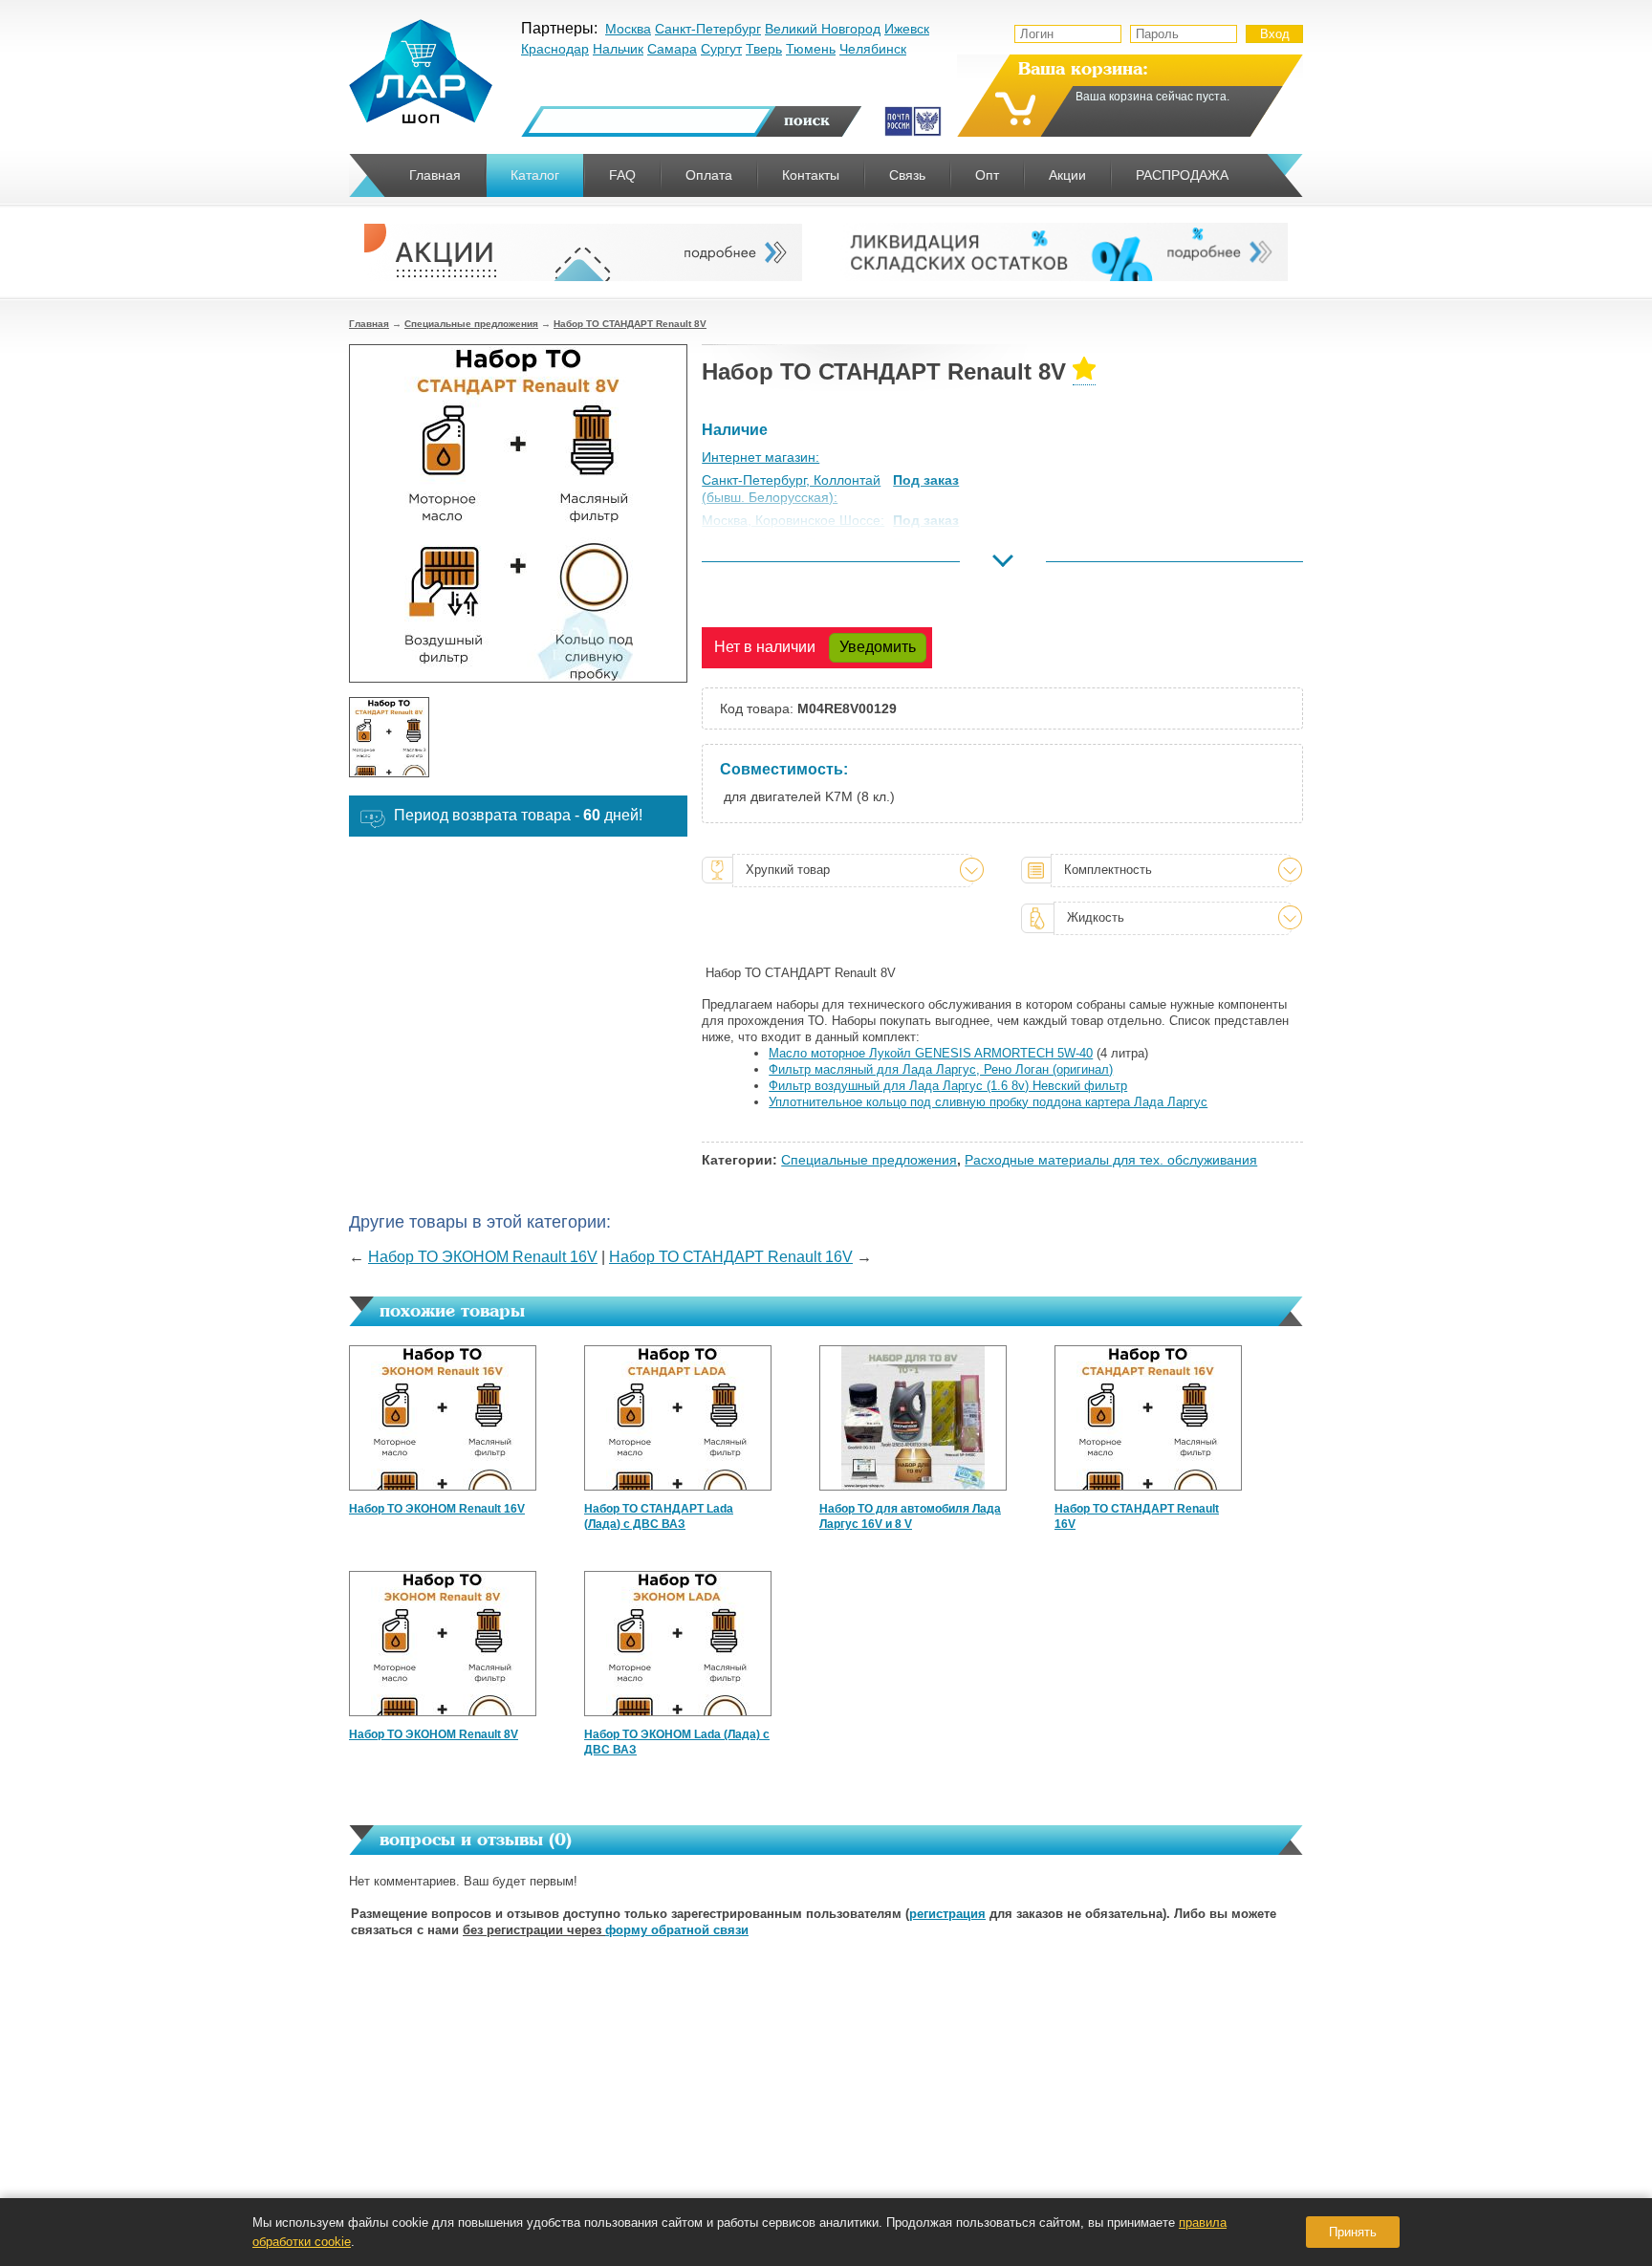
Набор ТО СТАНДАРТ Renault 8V (630, 324)
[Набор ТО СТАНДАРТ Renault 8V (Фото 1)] (389, 737)
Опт (987, 175)
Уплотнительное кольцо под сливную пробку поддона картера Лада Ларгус (988, 1102)
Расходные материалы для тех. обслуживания (1111, 1160)
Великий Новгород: (761, 567)
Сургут (721, 49)
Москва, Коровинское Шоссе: (793, 520)
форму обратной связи (677, 1930)
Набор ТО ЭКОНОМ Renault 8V (434, 1734)
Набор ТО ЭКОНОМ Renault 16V (483, 1257)
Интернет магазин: (761, 457)
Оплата (709, 175)
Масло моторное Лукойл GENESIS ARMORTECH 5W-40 (931, 1053)
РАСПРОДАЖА (1182, 175)
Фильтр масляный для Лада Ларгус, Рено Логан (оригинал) (941, 1069)
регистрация (947, 1914)
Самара (672, 49)
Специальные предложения (471, 324)
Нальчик (618, 49)
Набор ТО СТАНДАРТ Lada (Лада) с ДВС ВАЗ (659, 1516)
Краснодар (555, 49)
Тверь (764, 49)
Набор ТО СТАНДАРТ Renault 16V (731, 1257)
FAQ (622, 175)
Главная (369, 324)
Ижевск (907, 29)
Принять (1353, 2232)
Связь (907, 175)
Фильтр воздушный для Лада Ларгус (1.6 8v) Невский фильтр (948, 1086)
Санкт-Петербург (708, 29)
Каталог (535, 175)
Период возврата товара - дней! (518, 815)
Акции (1067, 175)
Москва (628, 29)
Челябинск (873, 49)
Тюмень (811, 49)
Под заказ (926, 480)
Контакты (811, 175)
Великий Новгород (823, 29)
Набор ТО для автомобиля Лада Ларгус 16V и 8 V (910, 1516)
